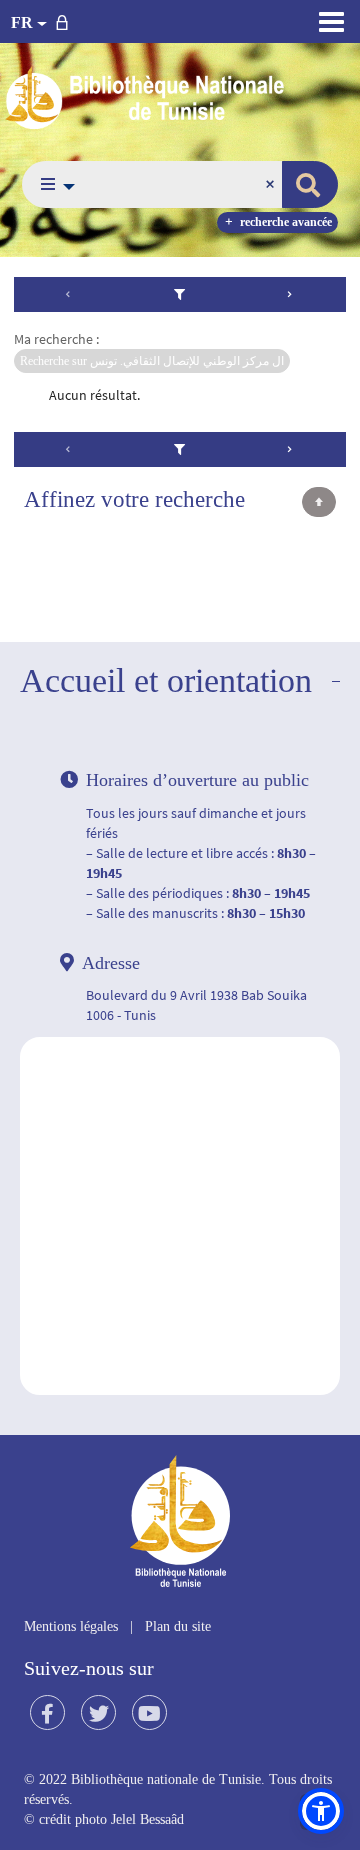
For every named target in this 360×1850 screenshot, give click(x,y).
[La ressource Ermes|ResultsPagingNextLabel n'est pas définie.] (290, 294)
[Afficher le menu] (331, 22)
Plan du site (178, 1626)
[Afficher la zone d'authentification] (66, 21)
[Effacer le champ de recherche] (272, 184)
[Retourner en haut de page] (319, 502)
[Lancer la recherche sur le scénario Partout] (310, 184)
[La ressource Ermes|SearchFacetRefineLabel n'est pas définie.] (180, 294)
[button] (52, 184)
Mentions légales (71, 1626)
